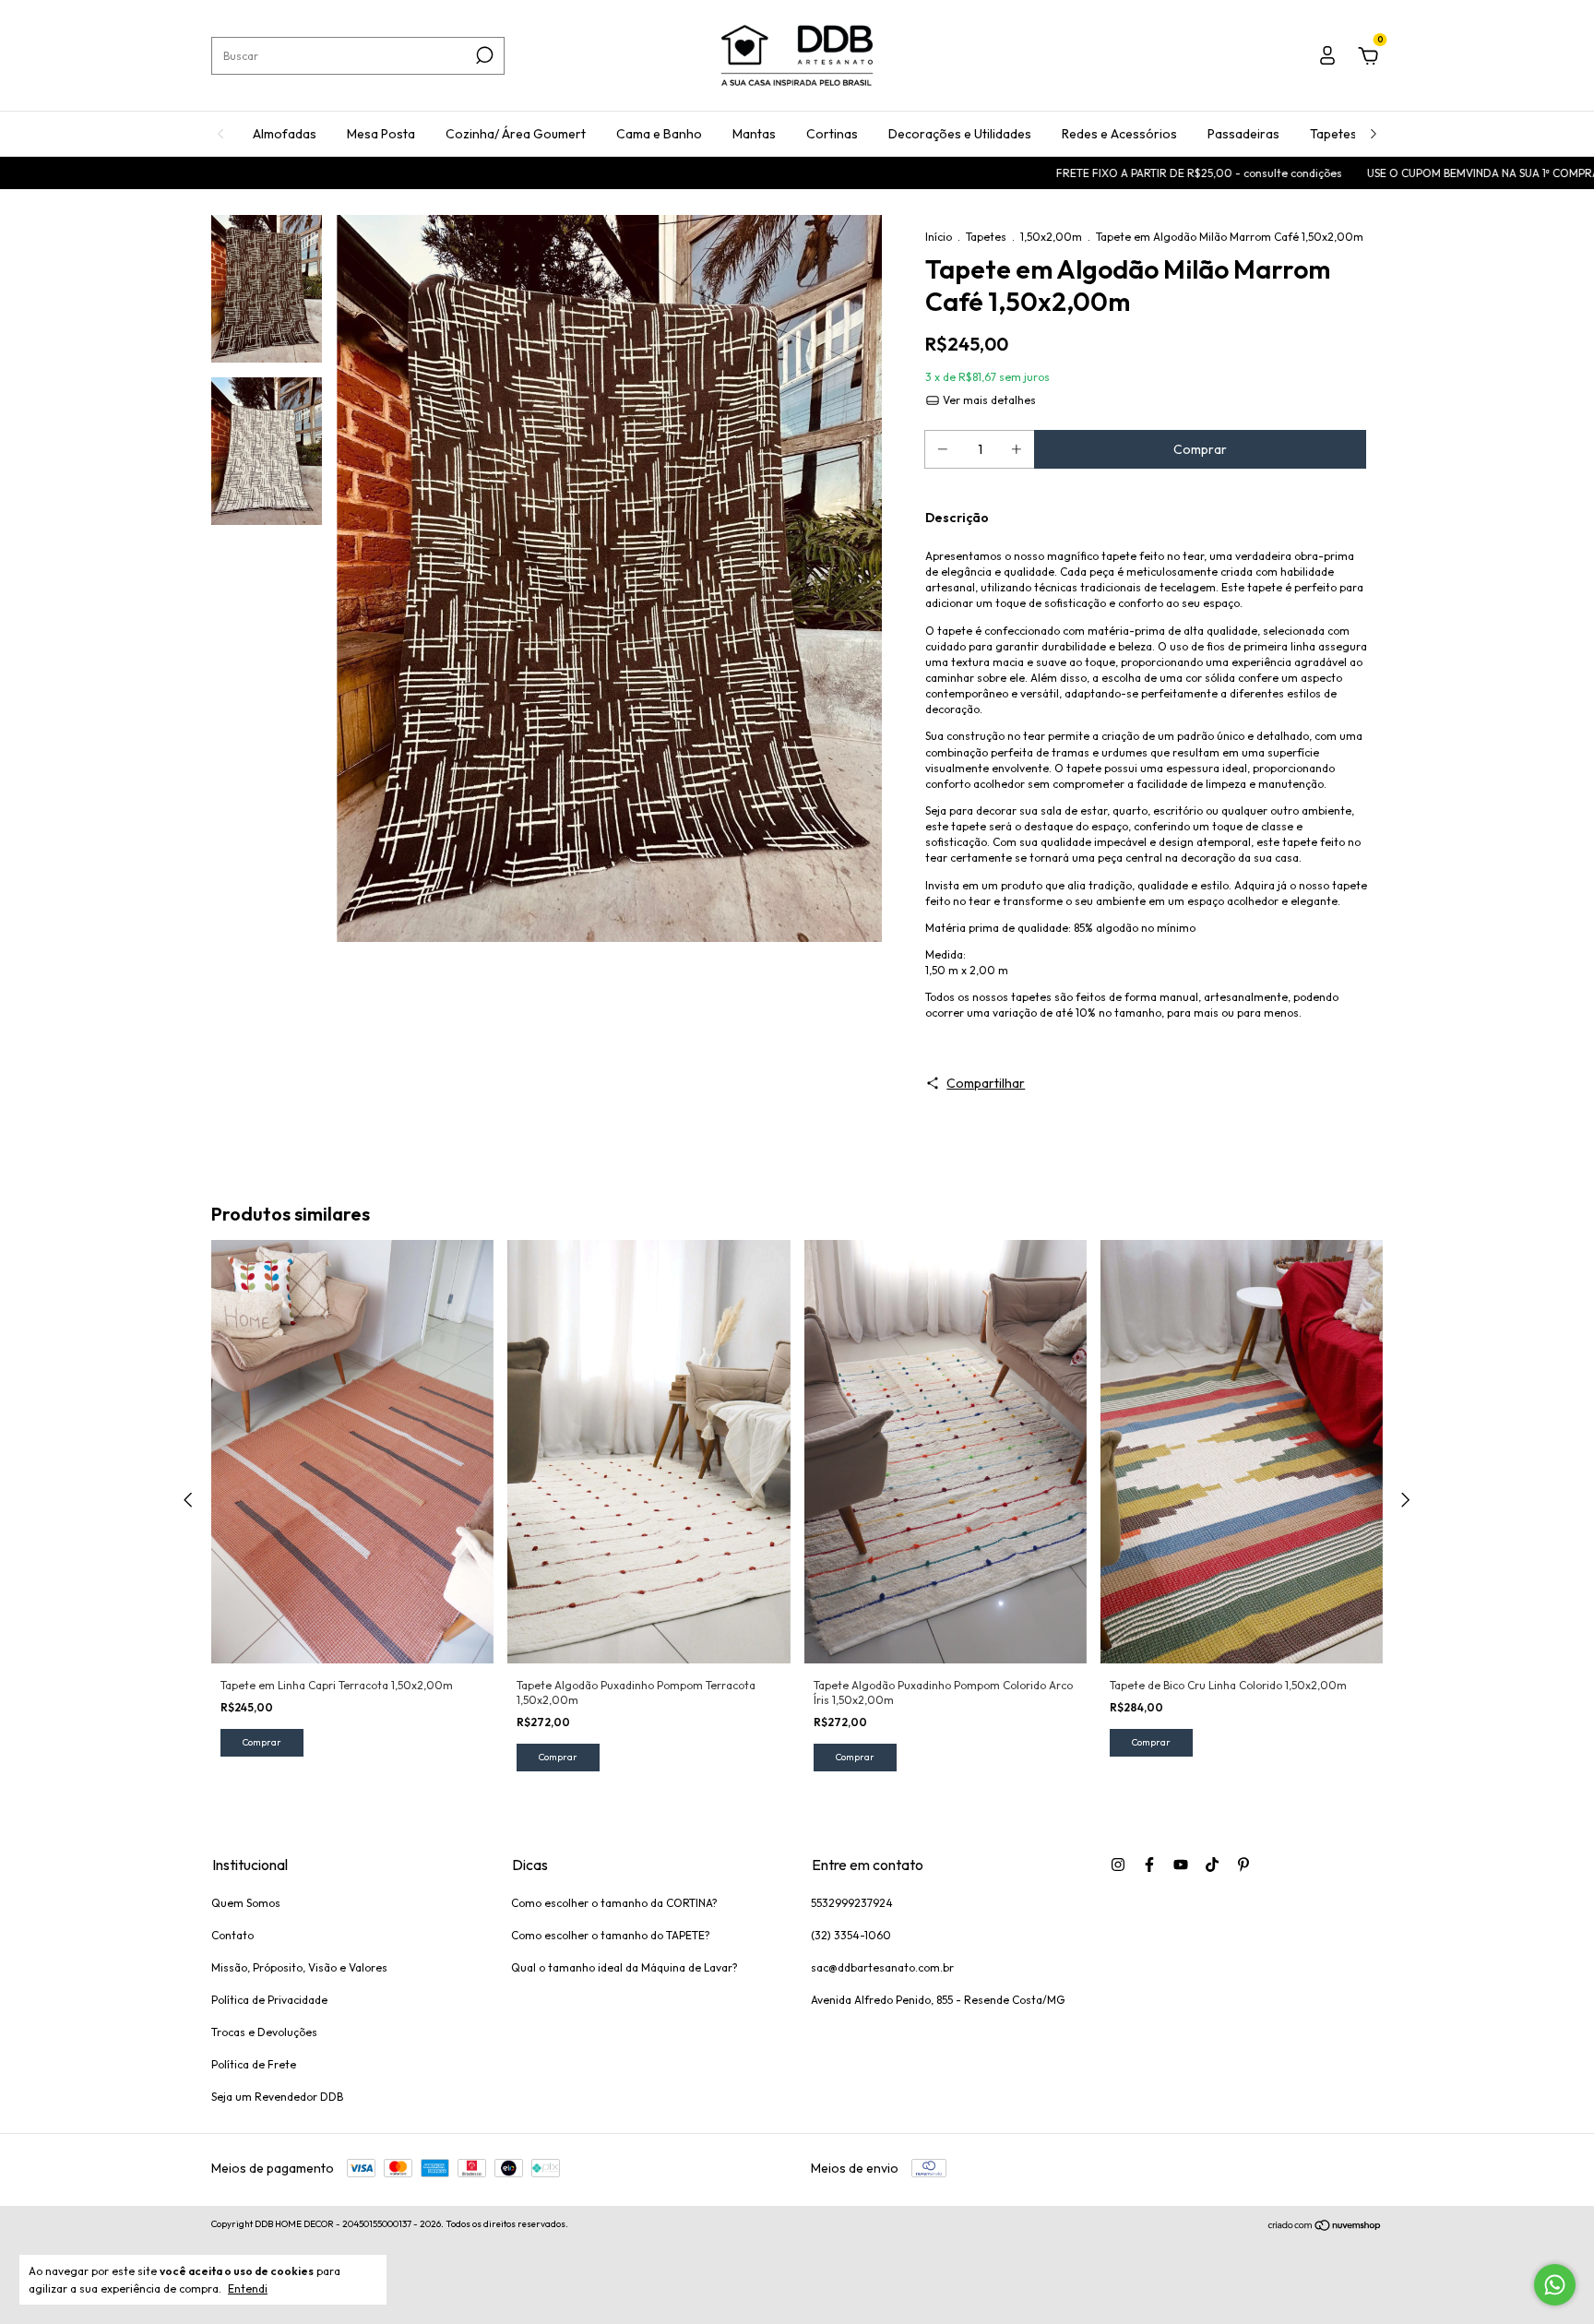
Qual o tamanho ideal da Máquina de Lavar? (625, 1967)
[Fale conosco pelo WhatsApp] (1555, 2285)
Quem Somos (246, 1903)
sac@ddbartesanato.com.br (882, 1967)
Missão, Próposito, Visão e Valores (299, 1967)
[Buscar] (483, 55)
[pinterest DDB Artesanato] (1243, 1865)
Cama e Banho (659, 134)
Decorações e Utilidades (960, 134)
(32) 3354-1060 (851, 1935)
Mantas (754, 134)
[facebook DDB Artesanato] (1149, 1865)
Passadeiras (1243, 134)
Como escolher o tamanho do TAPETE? (611, 1935)
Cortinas (832, 134)
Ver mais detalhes (988, 400)
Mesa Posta (381, 134)
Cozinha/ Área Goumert (516, 134)
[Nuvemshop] (1325, 2226)
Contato (232, 1935)
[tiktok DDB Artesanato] (1212, 1865)
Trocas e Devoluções (264, 2032)
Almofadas (285, 134)
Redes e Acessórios (1119, 134)
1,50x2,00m (1051, 237)
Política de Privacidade (269, 2000)
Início (939, 237)
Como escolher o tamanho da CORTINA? (614, 1903)
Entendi (248, 2288)
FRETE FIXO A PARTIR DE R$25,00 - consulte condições (1106, 173)
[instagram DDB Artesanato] (1118, 1865)
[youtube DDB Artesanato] (1181, 1865)
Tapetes (1333, 134)
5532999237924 (852, 1903)
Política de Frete (254, 2064)
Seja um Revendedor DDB (277, 2097)
